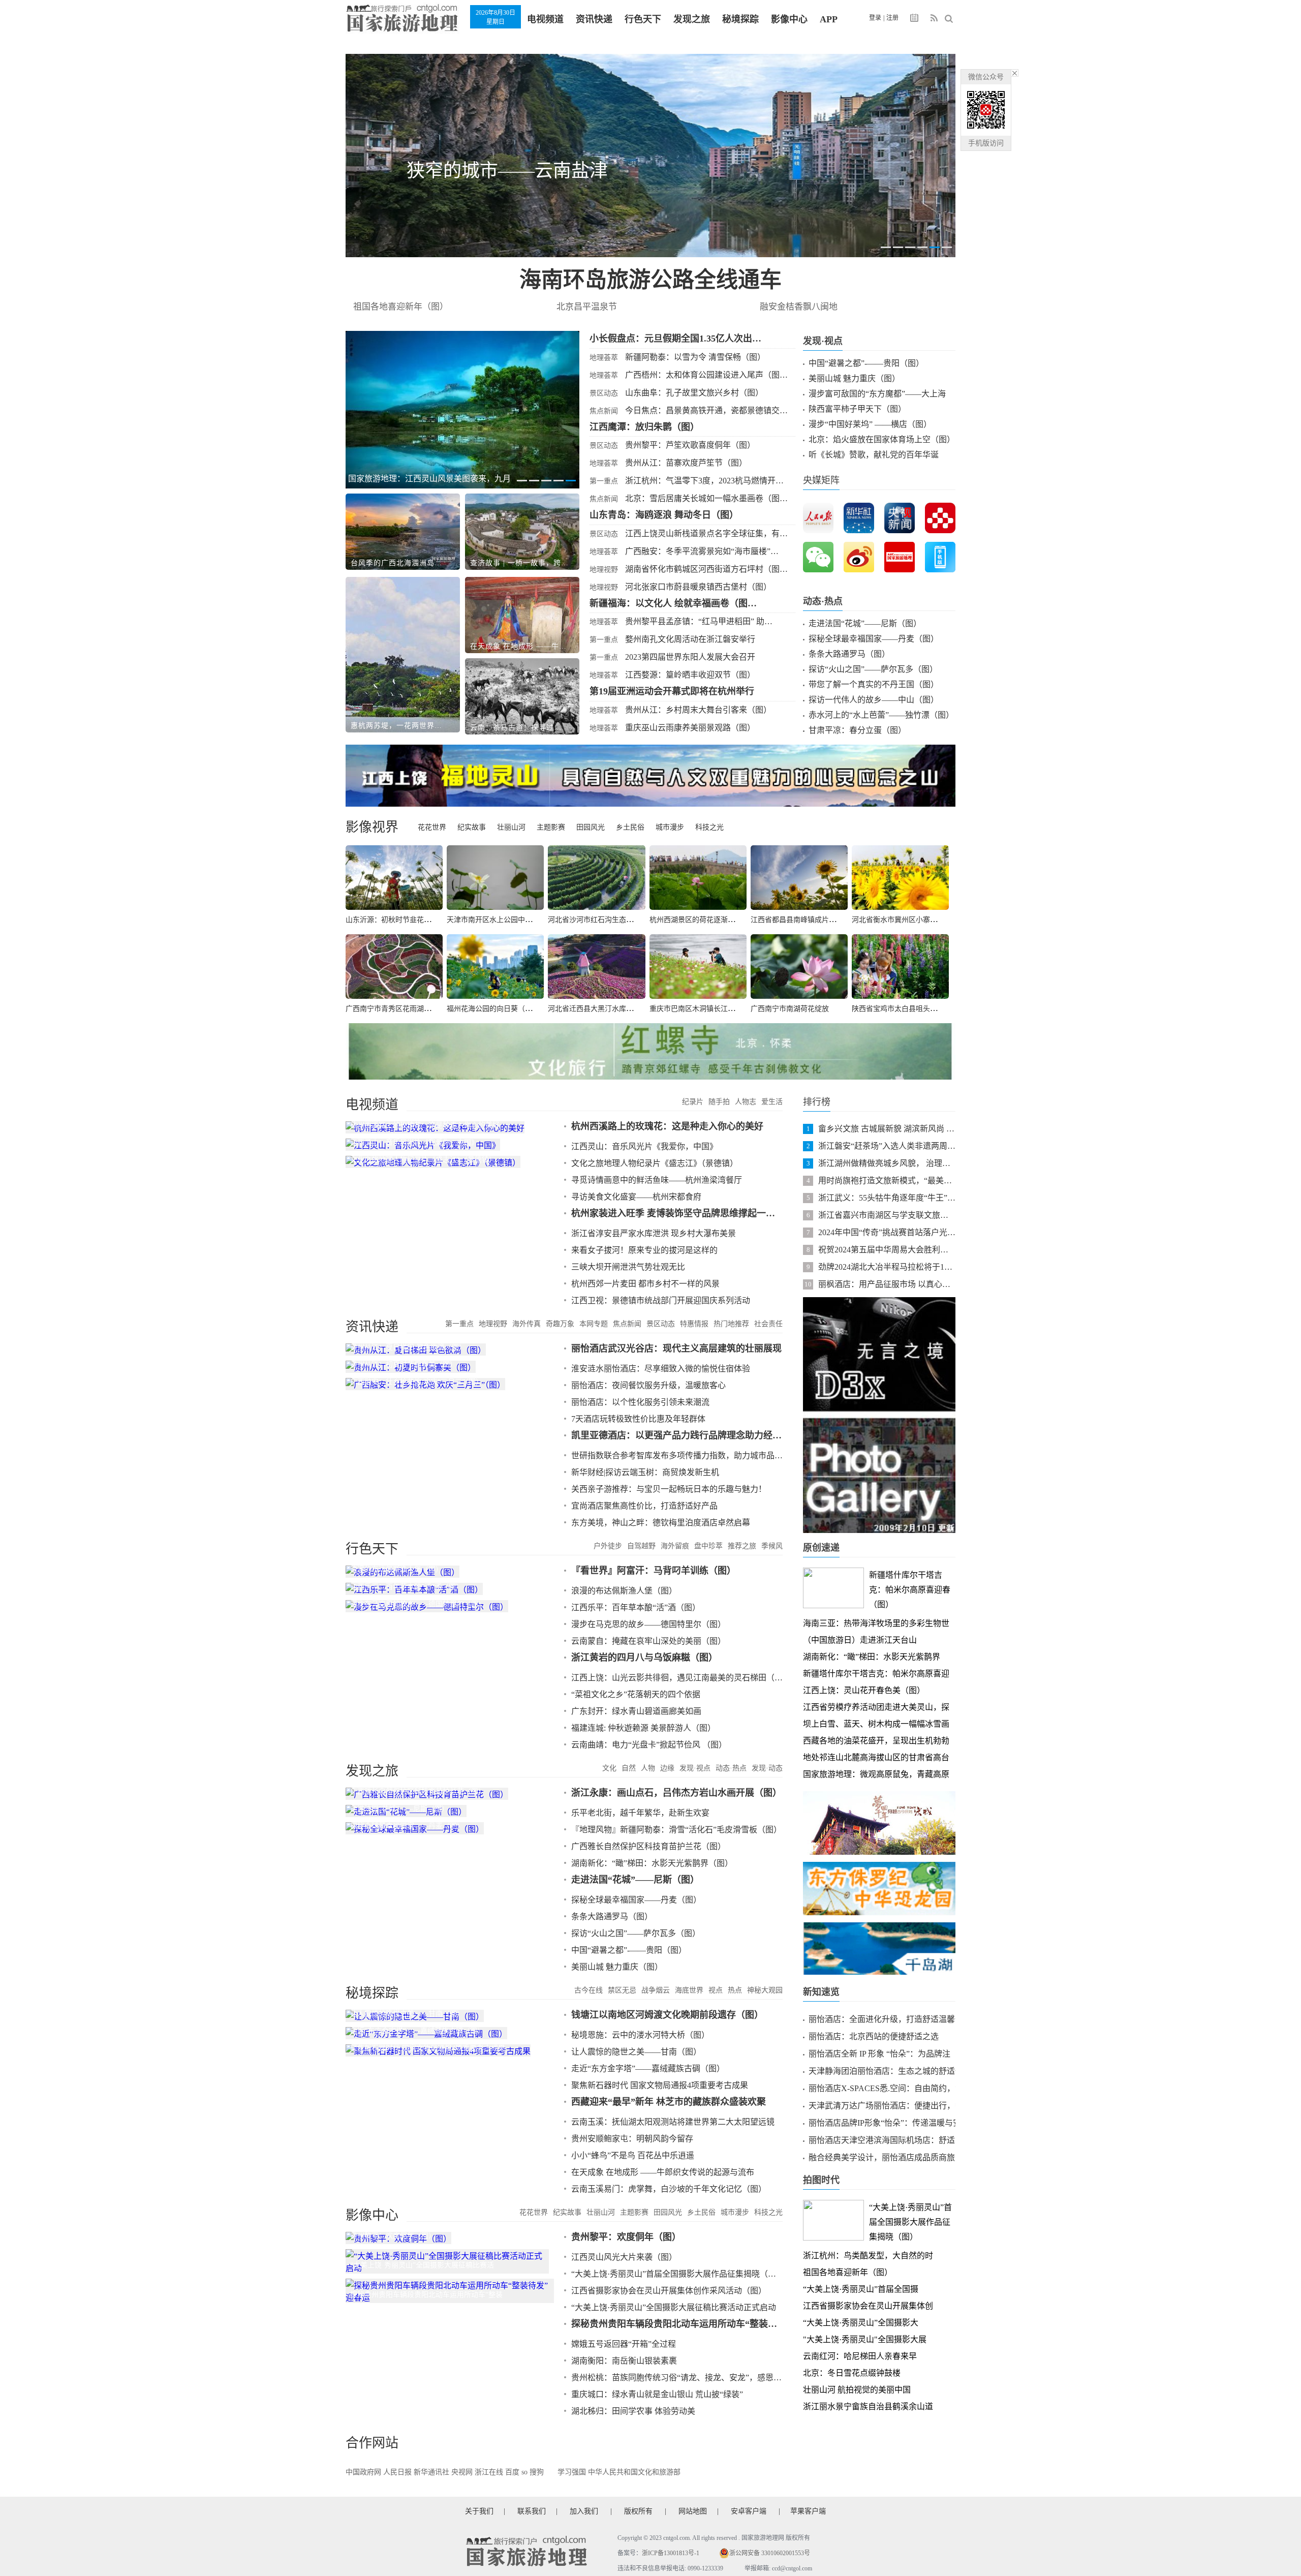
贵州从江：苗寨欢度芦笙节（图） (686, 463)
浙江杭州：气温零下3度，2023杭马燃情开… (704, 481)
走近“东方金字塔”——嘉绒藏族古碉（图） (648, 2068)
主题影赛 (551, 827)
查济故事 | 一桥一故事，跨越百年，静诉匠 (519, 563)
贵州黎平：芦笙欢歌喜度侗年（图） (690, 445)
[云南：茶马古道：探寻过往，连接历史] (522, 696)
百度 (512, 2472)
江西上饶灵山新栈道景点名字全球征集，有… (706, 533)
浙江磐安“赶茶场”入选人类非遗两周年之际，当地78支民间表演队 (887, 1146)
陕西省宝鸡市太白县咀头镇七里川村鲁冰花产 (923, 1009)
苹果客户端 (808, 2511)
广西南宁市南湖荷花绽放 (790, 1009)
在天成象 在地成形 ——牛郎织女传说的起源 (519, 646)
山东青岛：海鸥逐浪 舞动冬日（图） (664, 515)
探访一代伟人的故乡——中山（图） (874, 700)
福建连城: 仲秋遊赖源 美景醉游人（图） (643, 1728)
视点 (716, 1990)
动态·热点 (823, 601)
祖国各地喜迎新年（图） (401, 307)
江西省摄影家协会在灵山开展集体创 (868, 2306)
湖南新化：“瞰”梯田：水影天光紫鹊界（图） (652, 1863)
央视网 (462, 2472)
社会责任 (768, 1324)
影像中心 (789, 19)
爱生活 (772, 1102)
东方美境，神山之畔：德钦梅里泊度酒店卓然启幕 (661, 1523)
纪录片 (693, 1102)
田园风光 (591, 827)
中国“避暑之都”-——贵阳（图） (866, 363)
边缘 (667, 1768)
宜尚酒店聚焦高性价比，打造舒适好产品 (644, 1506)
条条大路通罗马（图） (849, 654)
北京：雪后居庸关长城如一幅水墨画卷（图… (706, 498)
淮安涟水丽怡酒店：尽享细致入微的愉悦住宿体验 (661, 1369)
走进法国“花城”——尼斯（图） (865, 623)
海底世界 (689, 1990)
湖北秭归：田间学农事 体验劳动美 (633, 2411)
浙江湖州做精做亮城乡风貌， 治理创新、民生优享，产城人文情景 (887, 1163)
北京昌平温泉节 (587, 307)
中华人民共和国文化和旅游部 (634, 2472)
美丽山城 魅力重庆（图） (854, 378)
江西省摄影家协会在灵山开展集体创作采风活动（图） (669, 2291)
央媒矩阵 (821, 480)
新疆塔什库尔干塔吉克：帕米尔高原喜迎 (876, 1674)
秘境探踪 (740, 19)
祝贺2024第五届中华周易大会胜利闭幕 (887, 1250)
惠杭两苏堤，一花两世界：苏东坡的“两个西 (400, 726)
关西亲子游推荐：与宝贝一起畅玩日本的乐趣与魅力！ (669, 1489)
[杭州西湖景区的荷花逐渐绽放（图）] (698, 878)
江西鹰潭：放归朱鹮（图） (644, 427)
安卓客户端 (749, 2511)
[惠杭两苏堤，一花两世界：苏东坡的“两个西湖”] (403, 655)
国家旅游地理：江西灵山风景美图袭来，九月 (429, 479)
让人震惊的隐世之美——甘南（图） (636, 2052)
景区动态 (604, 393)
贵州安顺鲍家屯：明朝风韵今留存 (632, 2139)
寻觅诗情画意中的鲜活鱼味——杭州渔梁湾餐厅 (657, 1180)
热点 (735, 1990)
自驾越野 (641, 1546)
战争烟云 (656, 1990)
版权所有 (638, 2511)
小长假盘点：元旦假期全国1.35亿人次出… (675, 339)
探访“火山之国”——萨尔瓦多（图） (873, 669)
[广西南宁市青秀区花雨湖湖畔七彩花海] (394, 967)
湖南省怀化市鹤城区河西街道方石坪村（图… (706, 569)
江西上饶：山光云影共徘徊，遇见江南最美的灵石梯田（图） (677, 1678)
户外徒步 (608, 1546)
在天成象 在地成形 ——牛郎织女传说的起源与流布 (663, 2172)
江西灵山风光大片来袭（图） (624, 2257)
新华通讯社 (431, 2472)
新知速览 (821, 1992)
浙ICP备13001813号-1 (671, 2553)
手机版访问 (986, 143)
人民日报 (397, 2472)
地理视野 (604, 570)
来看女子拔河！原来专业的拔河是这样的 (644, 1250)
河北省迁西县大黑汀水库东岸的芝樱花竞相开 (619, 1009)
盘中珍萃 (708, 1546)
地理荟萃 (604, 358)
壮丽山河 (511, 827)
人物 (648, 1768)
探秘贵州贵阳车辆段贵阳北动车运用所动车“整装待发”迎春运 (677, 2324)
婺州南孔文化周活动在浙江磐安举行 (690, 639)
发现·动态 (767, 1768)
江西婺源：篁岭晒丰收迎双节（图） (690, 675)
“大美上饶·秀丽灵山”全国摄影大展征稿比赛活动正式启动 (674, 2307)
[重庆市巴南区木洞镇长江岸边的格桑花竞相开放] (698, 967)
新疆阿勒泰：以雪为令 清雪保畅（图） (695, 357)
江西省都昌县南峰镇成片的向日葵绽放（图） (822, 920)
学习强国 (572, 2472)
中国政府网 (363, 2472)
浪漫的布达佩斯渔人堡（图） (624, 1591)
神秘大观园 (765, 1990)
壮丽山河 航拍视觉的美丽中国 (857, 2390)
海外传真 (526, 1324)
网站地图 (693, 2511)
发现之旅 (692, 19)
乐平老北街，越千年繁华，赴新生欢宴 (640, 1813)
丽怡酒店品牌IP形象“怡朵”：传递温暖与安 (885, 2123)
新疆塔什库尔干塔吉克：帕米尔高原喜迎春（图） (910, 1590)
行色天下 (643, 19)
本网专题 (594, 1324)
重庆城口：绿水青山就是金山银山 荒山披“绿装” (657, 2394)
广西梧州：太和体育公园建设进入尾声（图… (706, 375)
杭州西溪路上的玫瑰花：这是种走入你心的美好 (667, 1126)
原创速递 (821, 1548)
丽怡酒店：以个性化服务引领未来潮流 (640, 1402)
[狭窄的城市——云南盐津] (650, 156)
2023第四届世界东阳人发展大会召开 (690, 657)
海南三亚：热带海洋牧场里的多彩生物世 (876, 1623)
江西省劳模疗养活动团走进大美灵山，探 (876, 1707)
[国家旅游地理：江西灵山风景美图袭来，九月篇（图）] (462, 410)
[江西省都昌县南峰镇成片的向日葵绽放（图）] (799, 878)
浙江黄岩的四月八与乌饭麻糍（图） (644, 1658)
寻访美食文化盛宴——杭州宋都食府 (636, 1197)
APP (829, 19)
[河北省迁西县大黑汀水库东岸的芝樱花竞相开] (596, 967)
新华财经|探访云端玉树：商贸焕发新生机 (645, 1472)
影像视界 (372, 827)
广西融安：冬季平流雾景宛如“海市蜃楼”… (702, 551)
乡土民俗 (630, 827)
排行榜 (817, 1102)
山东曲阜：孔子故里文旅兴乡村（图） (694, 393)
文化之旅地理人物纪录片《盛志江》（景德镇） (655, 1163)
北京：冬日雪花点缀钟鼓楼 (852, 2373)
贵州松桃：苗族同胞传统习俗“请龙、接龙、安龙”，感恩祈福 (677, 2378)
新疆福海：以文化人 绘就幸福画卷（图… (673, 603)
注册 (892, 18)
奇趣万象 (560, 1324)
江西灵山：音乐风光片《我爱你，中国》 (644, 1146)
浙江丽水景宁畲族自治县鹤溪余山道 (868, 2406)
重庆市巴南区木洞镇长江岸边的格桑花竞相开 (721, 1009)
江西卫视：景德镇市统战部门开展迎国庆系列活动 (661, 1300)
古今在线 (588, 1990)
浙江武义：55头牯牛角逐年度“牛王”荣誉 (887, 1198)
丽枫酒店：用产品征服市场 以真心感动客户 (887, 1284)
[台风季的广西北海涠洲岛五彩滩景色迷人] (403, 532)
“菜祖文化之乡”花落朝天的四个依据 (636, 1694)
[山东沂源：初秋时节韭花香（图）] (394, 878)
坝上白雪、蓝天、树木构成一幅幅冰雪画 (876, 1724)
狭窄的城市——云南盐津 (507, 171)
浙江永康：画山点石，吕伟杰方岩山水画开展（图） (676, 1793)
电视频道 (545, 19)
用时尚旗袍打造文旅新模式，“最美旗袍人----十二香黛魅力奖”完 (887, 1180)
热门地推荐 (731, 1324)
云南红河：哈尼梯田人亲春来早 (860, 2356)
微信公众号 (986, 77)
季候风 (772, 1546)
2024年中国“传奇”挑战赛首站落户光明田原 (887, 1232)
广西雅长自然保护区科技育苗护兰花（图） (648, 1846)
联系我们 (532, 2511)
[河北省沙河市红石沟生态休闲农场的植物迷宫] (596, 878)
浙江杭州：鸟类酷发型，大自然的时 (868, 2256)
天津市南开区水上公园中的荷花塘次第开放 (514, 920)
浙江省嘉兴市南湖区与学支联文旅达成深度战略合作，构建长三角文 (887, 1215)
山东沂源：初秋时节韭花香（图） (399, 920)
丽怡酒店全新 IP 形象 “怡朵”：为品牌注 (879, 2054)
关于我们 (479, 2511)
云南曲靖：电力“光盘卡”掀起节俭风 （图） (649, 1745)
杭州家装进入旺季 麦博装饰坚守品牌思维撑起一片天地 (677, 1213)
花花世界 (432, 827)
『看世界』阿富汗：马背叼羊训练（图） (654, 1571)
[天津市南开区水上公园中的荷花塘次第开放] (495, 878)
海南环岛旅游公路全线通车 (650, 280)
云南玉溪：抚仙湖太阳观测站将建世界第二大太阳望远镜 (673, 2122)
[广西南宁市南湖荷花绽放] (799, 967)
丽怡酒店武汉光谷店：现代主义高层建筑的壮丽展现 (676, 1348)
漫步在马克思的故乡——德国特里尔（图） (648, 1624)
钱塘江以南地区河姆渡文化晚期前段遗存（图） (667, 2015)
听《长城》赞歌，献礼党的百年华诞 (874, 455)
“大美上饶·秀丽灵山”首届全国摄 (861, 2289)
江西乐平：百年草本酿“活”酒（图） (636, 1607)
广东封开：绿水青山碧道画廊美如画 (636, 1711)
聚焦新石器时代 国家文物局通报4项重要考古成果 (660, 2085)
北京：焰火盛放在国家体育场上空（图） (882, 439)
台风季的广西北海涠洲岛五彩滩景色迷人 (400, 563)
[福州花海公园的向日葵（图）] (495, 967)
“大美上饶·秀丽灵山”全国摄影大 (861, 2323)
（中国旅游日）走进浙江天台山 (860, 1640)
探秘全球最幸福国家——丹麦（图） (874, 639)
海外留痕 (675, 1546)
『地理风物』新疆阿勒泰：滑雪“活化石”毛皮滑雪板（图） (676, 1830)
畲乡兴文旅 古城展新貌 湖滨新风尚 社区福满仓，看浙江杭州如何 (887, 1129)
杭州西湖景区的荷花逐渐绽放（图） (706, 920)
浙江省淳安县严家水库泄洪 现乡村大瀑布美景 (654, 1233)
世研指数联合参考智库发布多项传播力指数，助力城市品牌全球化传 (677, 1455)
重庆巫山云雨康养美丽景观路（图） (690, 728)
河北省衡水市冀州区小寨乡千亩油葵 (909, 920)
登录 (875, 18)
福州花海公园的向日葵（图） (493, 1009)
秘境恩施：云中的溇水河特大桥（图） (640, 2035)
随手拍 (719, 1102)
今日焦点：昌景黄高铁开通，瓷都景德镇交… (706, 410)
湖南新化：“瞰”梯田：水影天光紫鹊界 (872, 1657)
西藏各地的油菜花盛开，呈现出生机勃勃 (876, 1741)
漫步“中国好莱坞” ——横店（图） (870, 424)
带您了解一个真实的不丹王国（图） (874, 684)
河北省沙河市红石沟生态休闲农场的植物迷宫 (619, 920)
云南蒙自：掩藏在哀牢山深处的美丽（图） (648, 1641)
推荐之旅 (742, 1546)
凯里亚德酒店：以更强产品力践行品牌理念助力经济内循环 (677, 1435)
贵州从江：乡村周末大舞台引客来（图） (698, 710)
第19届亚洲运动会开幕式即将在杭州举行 (672, 691)
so (524, 2472)
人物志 (746, 1102)
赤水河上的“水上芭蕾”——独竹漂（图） (881, 715)
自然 (629, 1768)
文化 (609, 1768)
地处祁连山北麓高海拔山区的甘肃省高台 (876, 1757)
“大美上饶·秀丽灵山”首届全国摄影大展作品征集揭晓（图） (677, 2274)
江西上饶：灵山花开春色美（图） (864, 1690)
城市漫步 (670, 827)
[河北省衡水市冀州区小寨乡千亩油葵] (900, 878)
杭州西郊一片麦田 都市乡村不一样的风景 (645, 1284)
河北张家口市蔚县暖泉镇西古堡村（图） (698, 587)
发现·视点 (823, 341)
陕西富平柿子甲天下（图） (857, 409)
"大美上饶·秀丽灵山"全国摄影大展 (865, 2339)
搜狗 (537, 2472)
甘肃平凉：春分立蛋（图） (857, 730)
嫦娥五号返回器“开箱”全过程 (624, 2344)
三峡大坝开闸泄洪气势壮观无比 (628, 1267)
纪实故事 (472, 827)
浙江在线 (489, 2472)
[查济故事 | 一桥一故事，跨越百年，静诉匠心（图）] (522, 532)
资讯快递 (594, 19)
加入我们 (584, 2511)
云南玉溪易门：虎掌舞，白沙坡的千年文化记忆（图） (669, 2189)
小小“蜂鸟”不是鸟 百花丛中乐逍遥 (633, 2155)
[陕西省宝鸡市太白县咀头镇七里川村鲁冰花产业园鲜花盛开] (900, 967)
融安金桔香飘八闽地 (799, 307)
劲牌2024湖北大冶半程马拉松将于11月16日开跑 (887, 1267)
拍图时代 (821, 2180)
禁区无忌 (622, 1990)
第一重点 (604, 481)
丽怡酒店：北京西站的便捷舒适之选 (874, 2036)
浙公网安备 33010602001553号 (770, 2553)
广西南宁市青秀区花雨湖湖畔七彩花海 (406, 1009)
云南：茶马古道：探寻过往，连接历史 (519, 728)
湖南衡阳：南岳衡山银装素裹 (624, 2361)
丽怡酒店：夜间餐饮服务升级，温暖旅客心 (648, 1385)
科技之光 (709, 827)
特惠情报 (694, 1324)
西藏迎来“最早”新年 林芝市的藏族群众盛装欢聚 (669, 2102)
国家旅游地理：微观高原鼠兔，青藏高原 (876, 1774)
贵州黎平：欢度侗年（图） (626, 2237)
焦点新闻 (604, 411)
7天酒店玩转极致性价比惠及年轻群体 (638, 1419)
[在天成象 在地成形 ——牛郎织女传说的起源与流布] (522, 615)
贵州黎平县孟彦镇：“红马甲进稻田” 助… (699, 621)
